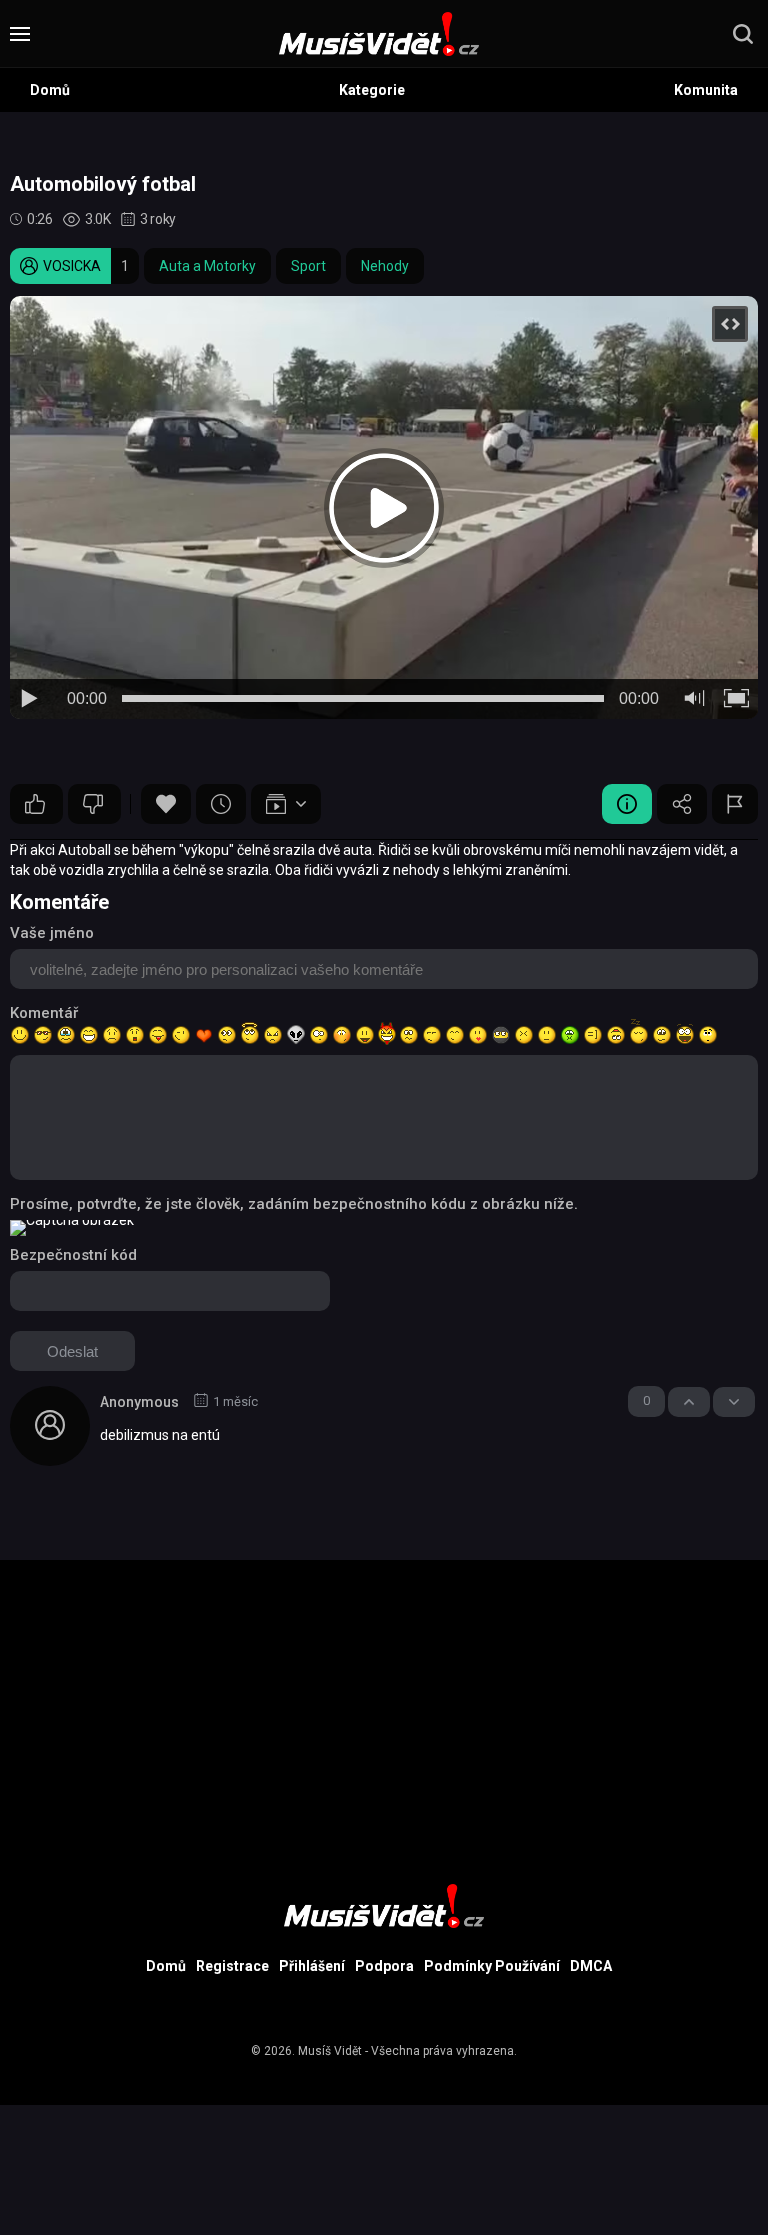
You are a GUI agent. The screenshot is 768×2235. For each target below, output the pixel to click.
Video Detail (627, 804)
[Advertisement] (384, 1700)
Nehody (385, 266)
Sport (308, 266)
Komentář (44, 1013)
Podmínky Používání (492, 1966)
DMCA (591, 1966)
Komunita (706, 90)
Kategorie (372, 90)
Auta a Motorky (207, 266)
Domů (50, 90)
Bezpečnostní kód (73, 1255)
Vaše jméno (52, 933)
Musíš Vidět (330, 2051)
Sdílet (682, 804)
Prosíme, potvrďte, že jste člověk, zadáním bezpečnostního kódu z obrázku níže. (294, 1204)
